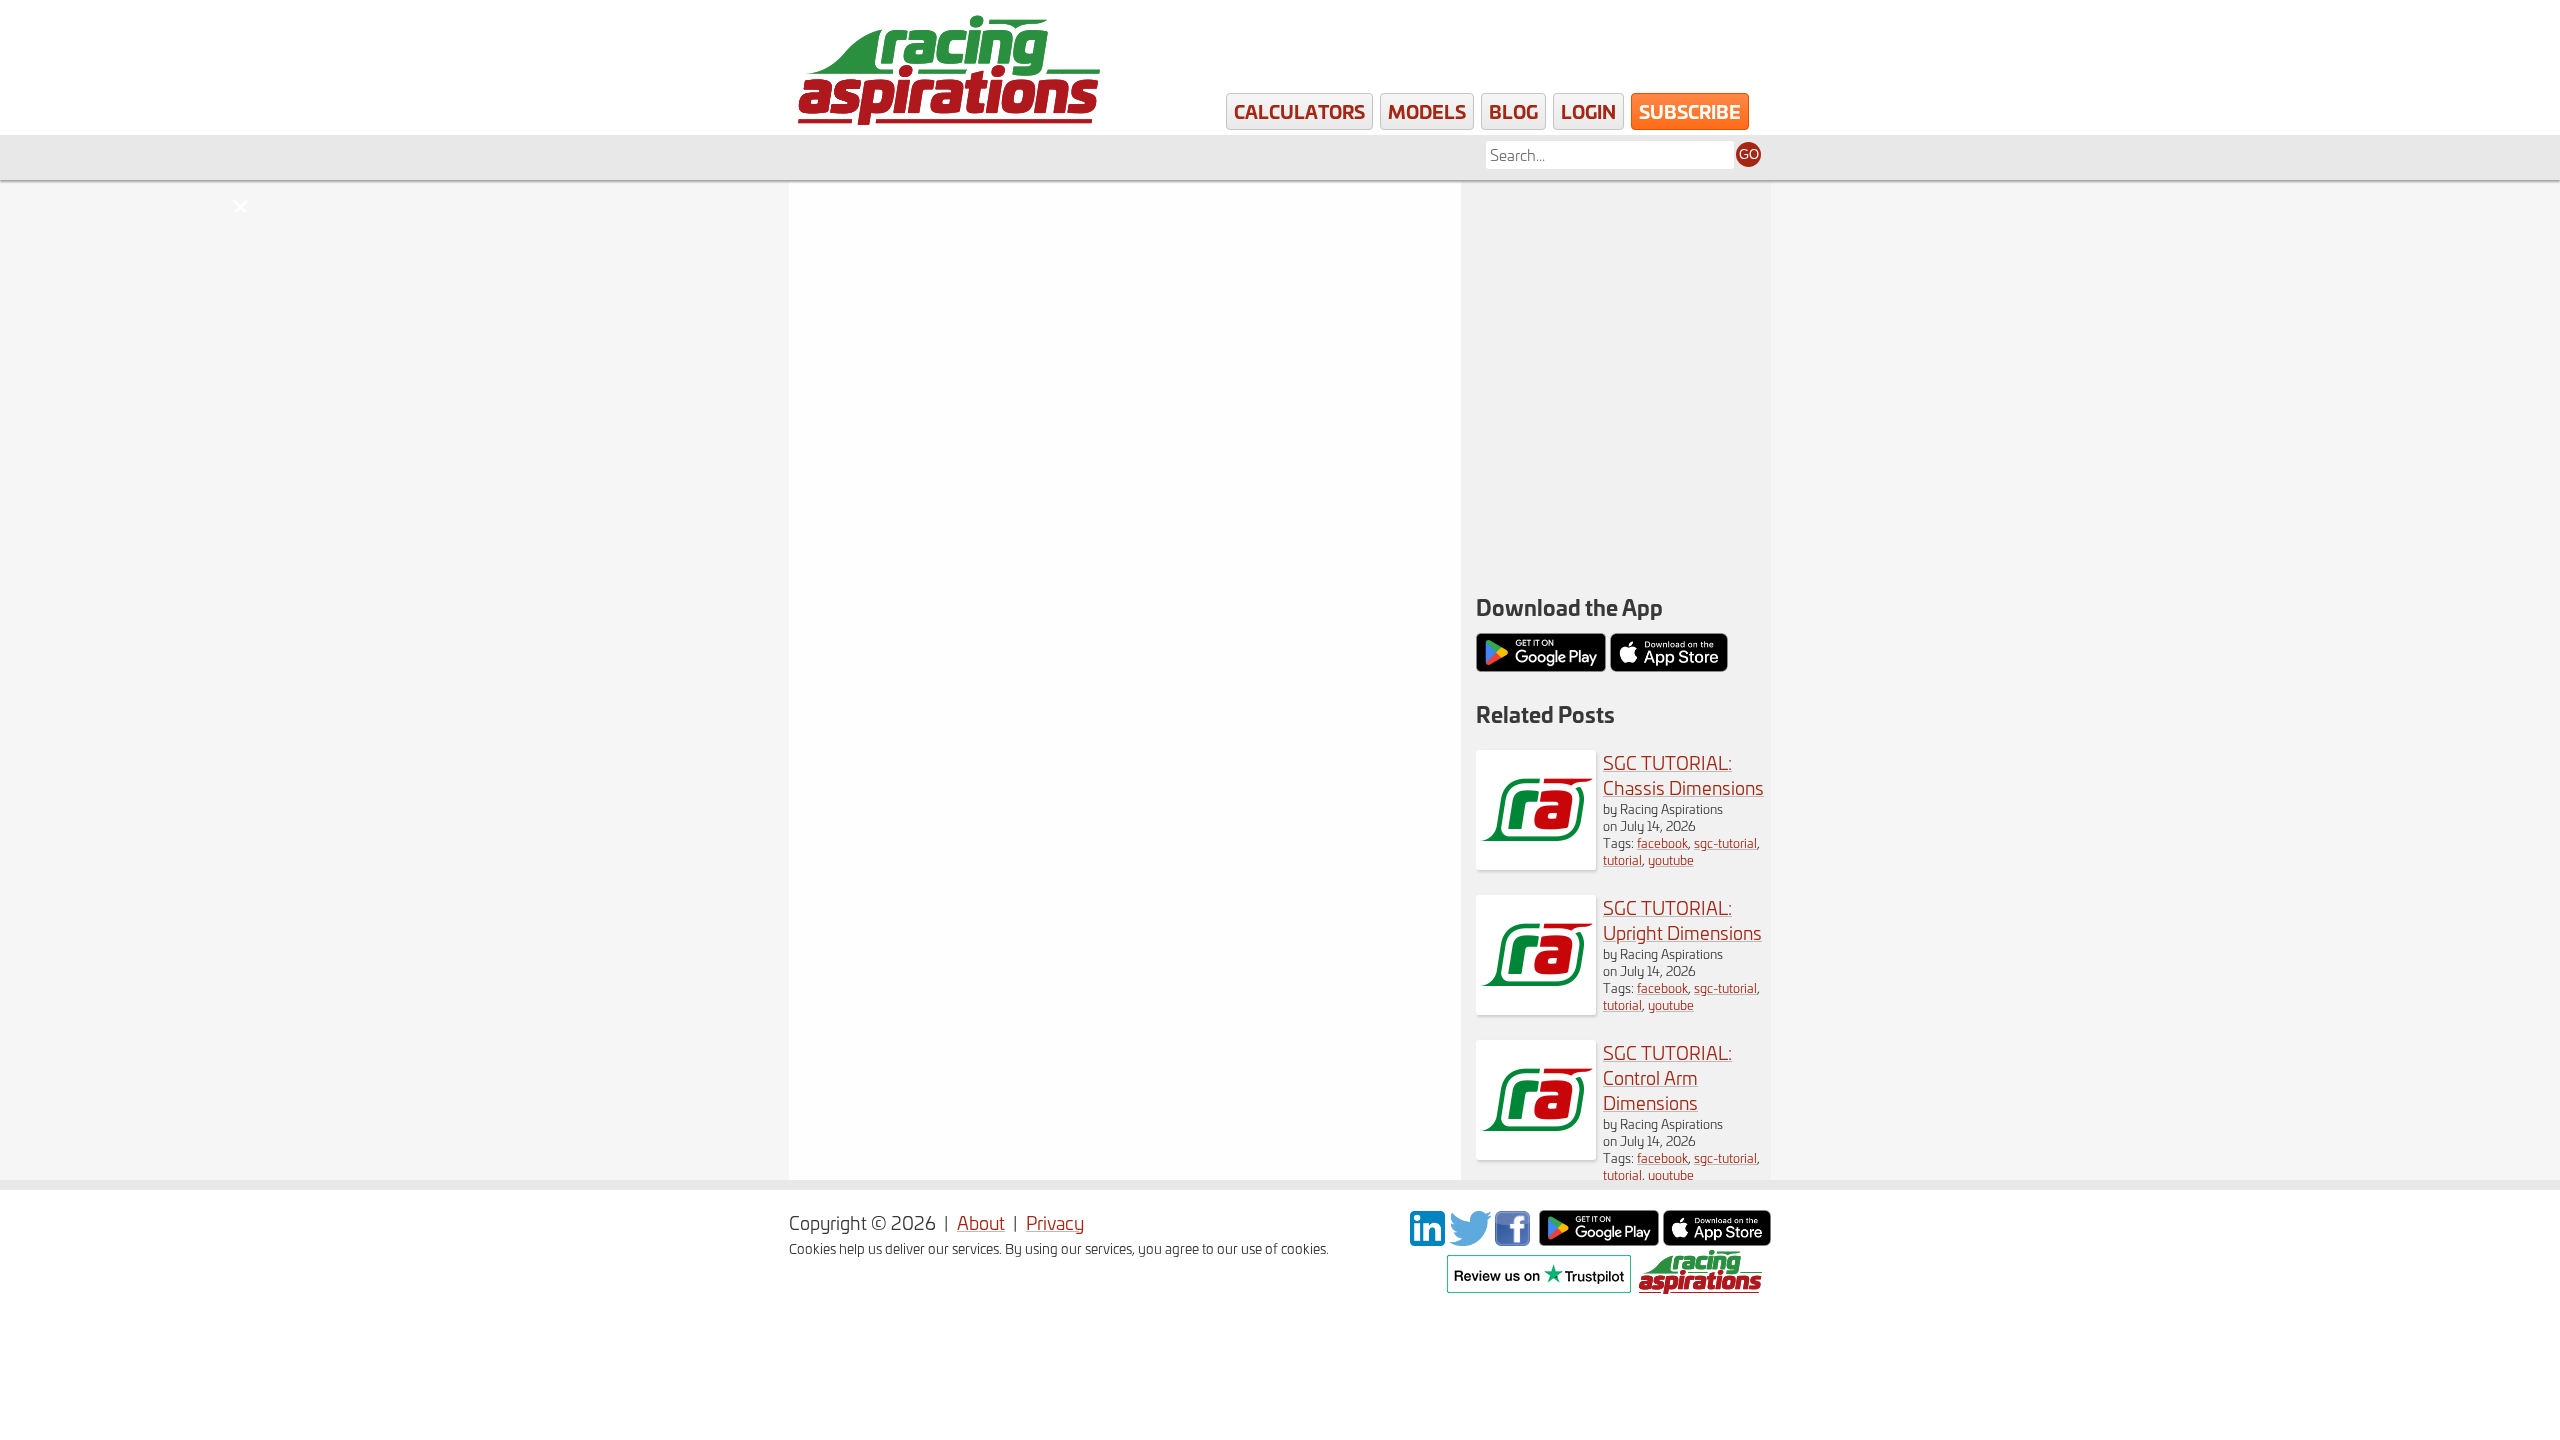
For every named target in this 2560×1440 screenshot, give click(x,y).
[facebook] (1515, 1238)
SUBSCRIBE (1690, 111)
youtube (1671, 859)
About (981, 1222)
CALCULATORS (1299, 111)
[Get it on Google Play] (1599, 1238)
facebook (1662, 842)
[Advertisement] (1616, 310)
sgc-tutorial (1725, 842)
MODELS (1427, 111)
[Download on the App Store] (1717, 1238)
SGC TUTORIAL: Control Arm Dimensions (1667, 1077)
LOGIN (1588, 111)
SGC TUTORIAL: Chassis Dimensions (1683, 775)
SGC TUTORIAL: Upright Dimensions (1682, 920)
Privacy (1055, 1222)
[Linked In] (1427, 1238)
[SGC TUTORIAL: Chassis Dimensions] (1536, 862)
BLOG (1513, 111)
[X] (1470, 1238)
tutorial (1622, 859)
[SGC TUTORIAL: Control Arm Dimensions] (1536, 1152)
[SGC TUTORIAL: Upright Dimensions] (1536, 1007)
